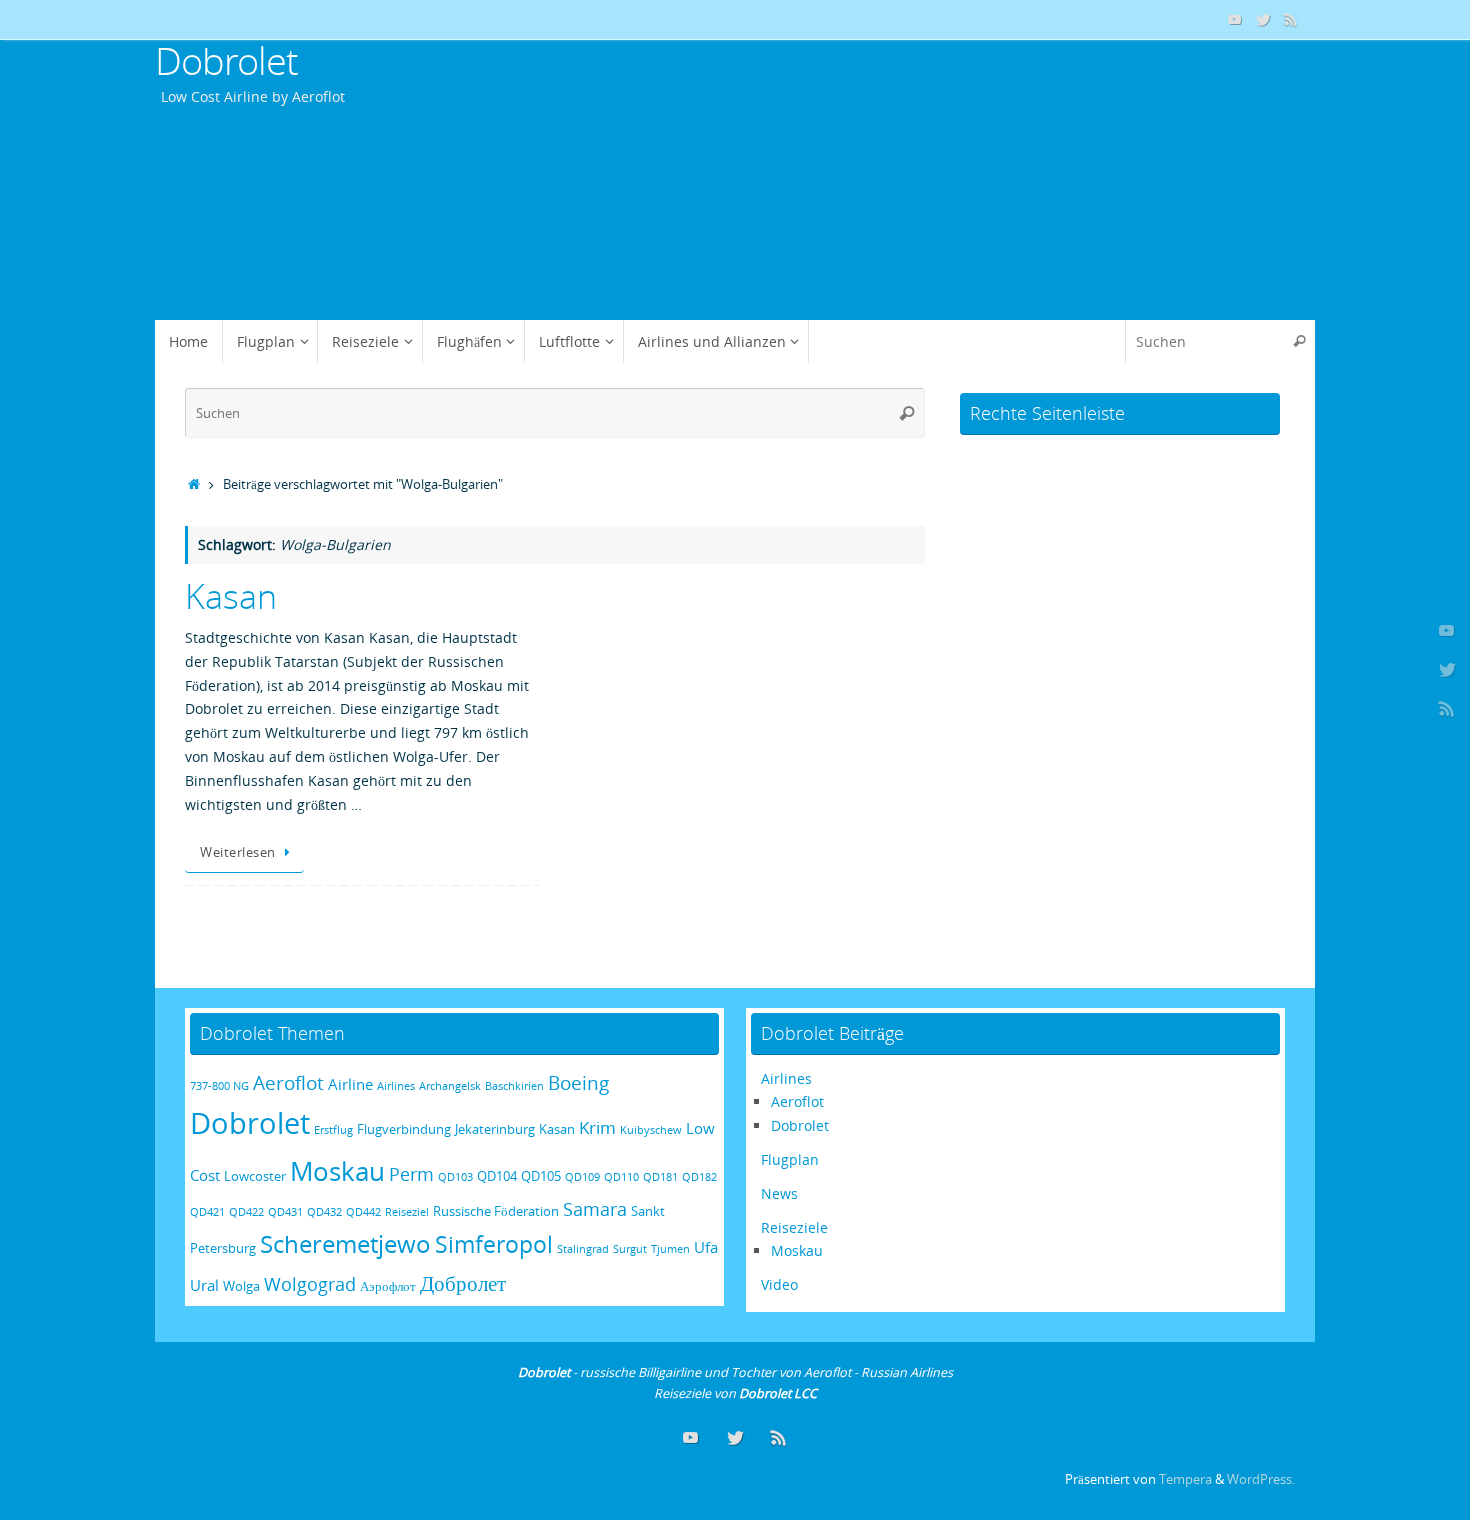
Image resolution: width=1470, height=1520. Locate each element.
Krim (597, 1127)
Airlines (396, 1086)
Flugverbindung (404, 1129)
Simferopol (494, 1244)
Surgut (630, 1249)
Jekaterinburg (495, 1129)
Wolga (241, 1286)
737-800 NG (219, 1086)
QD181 (660, 1177)
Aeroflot (288, 1083)
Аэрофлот (388, 1286)
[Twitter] (1263, 19)
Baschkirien (514, 1086)
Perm (411, 1174)
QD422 (246, 1212)
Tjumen (670, 1249)
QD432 (324, 1212)
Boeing (578, 1083)
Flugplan (790, 1159)
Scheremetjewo (345, 1243)
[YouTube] (1235, 19)
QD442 (363, 1212)
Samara (595, 1209)
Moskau (337, 1171)
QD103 (455, 1177)
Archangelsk (450, 1086)
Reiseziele (794, 1227)
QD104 (497, 1176)
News (779, 1193)
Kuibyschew (651, 1130)
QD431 (285, 1212)
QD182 (699, 1177)
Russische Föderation (496, 1211)
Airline (350, 1084)
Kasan (231, 596)
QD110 (621, 1177)
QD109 (582, 1177)
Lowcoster (255, 1176)
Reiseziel (407, 1212)
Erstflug (333, 1130)
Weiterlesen (238, 852)
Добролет (463, 1282)
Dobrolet (226, 61)
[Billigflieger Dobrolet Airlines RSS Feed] (1291, 19)
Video (779, 1284)
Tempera (1185, 1479)
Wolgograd (310, 1284)
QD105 (541, 1176)
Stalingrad (583, 1249)
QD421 (207, 1212)
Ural (204, 1285)
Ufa (706, 1247)
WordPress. (1261, 1479)
